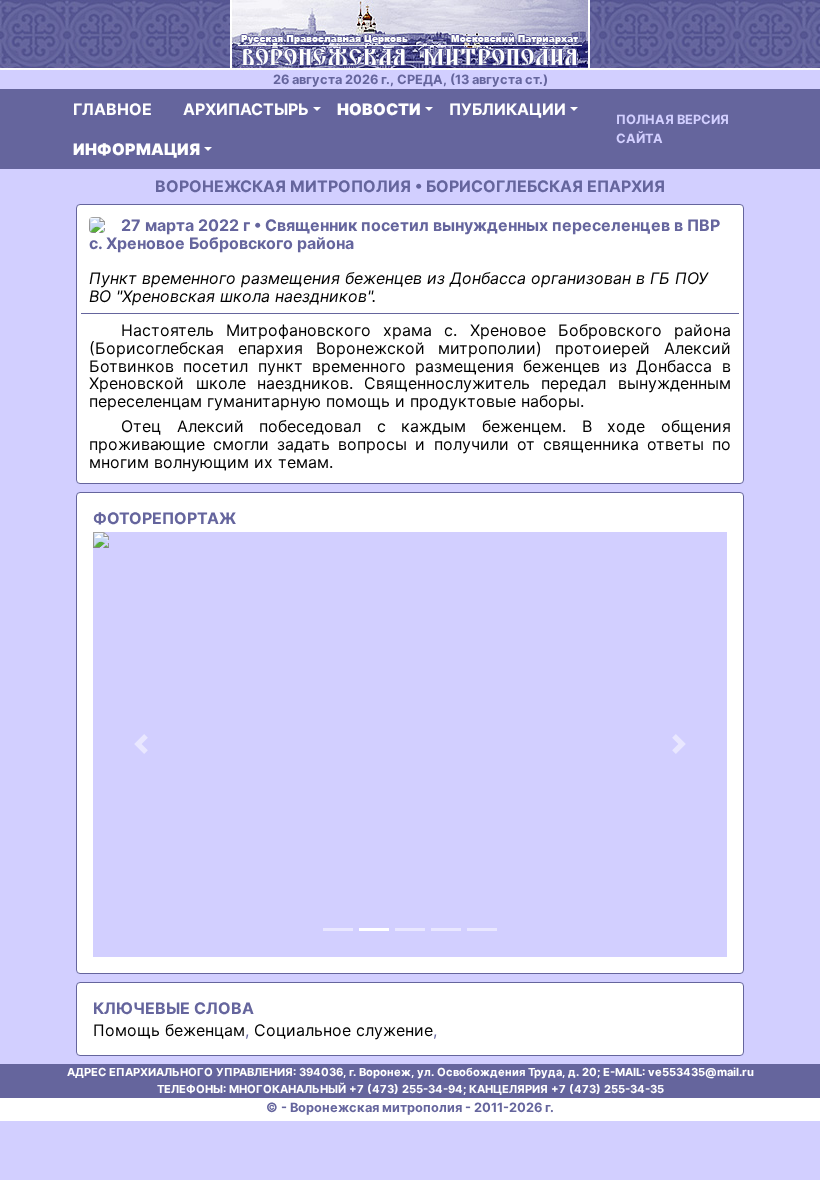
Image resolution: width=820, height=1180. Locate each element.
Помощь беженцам (169, 1030)
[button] (140, 744)
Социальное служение (343, 1030)
